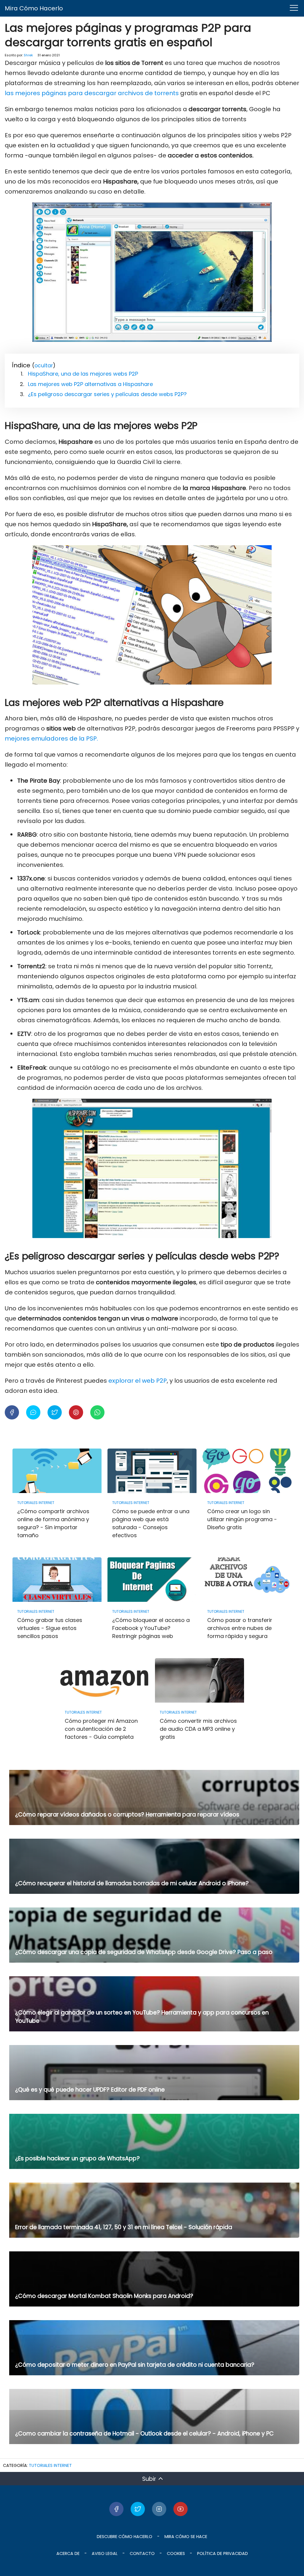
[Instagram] (159, 2509)
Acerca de (68, 2553)
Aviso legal (105, 2553)
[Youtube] (180, 2509)
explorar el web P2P (138, 1381)
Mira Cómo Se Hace (186, 2537)
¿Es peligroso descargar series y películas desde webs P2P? (107, 394)
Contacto (142, 2553)
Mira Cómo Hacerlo (34, 8)
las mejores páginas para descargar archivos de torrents (92, 93)
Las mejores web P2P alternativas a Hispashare (90, 384)
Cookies (176, 2553)
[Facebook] (116, 2509)
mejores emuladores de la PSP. (51, 738)
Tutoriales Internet (50, 2465)
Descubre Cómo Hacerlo (125, 2537)
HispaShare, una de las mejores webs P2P (83, 374)
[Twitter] (138, 2509)
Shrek (28, 55)
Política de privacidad (223, 2553)
